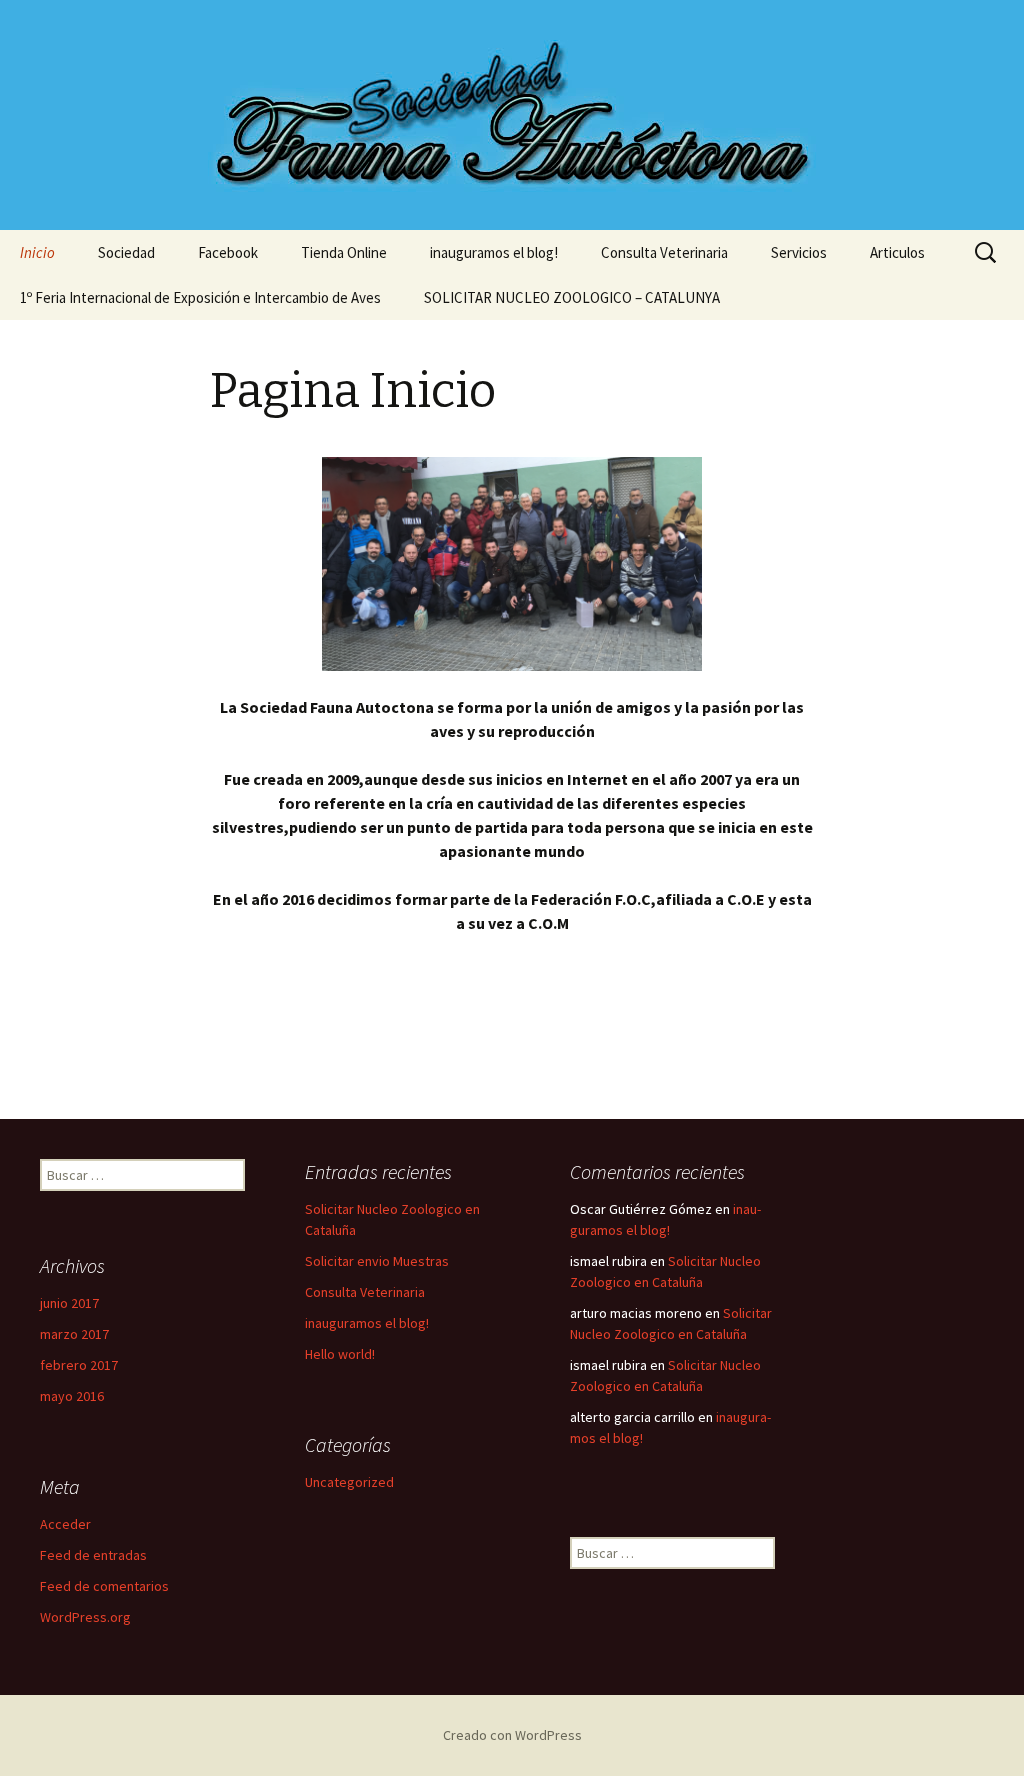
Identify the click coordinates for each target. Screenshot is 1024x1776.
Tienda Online (344, 252)
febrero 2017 (79, 1365)
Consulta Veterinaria (664, 252)
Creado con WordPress (512, 1735)
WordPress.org (85, 1617)
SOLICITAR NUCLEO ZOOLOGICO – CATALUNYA (572, 297)
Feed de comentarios (104, 1586)
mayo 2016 (72, 1396)
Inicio (37, 252)
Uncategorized (349, 1482)
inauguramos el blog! (494, 252)
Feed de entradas (93, 1555)
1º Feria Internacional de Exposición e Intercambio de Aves (200, 297)
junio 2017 (69, 1303)
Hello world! (340, 1354)
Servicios (799, 252)
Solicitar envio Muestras (377, 1261)
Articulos (897, 252)
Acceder (65, 1524)
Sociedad (126, 252)
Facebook (228, 252)
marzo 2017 (74, 1334)
